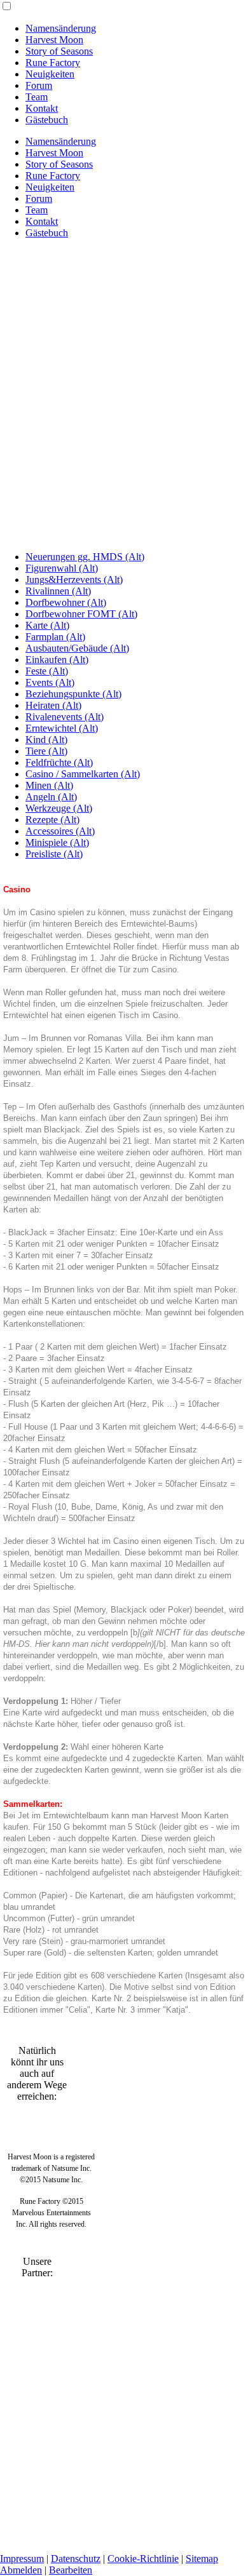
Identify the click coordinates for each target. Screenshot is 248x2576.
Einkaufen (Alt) (57, 660)
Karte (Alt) (47, 625)
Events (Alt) (50, 682)
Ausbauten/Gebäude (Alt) (77, 648)
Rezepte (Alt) (52, 820)
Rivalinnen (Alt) (58, 591)
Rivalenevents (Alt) (65, 717)
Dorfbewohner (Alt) (66, 602)
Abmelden (21, 2570)
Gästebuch (47, 120)
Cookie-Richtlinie (143, 2559)
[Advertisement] (124, 417)
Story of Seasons (59, 51)
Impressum (22, 2559)
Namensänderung (61, 28)
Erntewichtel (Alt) (62, 728)
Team (37, 97)
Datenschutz (76, 2559)
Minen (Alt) (49, 785)
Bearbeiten (71, 2570)
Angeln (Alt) (51, 797)
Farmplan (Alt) (55, 637)
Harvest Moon (54, 40)
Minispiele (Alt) (57, 842)
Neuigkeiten (50, 74)
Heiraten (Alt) (53, 705)
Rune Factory (53, 63)
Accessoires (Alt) (60, 831)
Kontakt (42, 108)
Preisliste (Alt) (54, 854)
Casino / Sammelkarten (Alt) (83, 774)
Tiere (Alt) (46, 751)
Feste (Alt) (47, 671)
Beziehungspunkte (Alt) (73, 694)
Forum (39, 85)
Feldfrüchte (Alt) (59, 762)
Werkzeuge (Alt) (59, 808)
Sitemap (202, 2559)
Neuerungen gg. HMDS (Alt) (85, 557)
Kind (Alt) (46, 740)
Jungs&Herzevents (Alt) (74, 580)
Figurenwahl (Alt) (62, 568)
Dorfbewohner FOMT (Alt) (81, 614)
